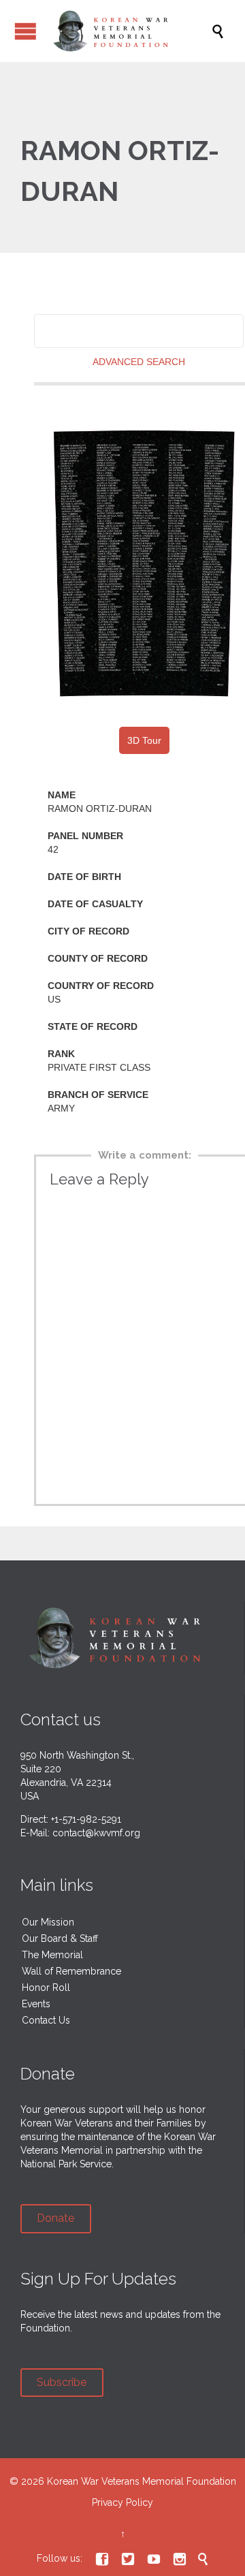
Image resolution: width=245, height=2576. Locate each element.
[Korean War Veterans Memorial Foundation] (129, 31)
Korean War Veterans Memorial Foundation (142, 2481)
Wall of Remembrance (71, 1971)
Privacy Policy (122, 2502)
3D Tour (144, 740)
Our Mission (48, 1922)
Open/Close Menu (26, 31)
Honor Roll (46, 1988)
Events (36, 2004)
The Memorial (52, 1955)
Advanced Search (139, 362)
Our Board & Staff (60, 1938)
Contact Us (46, 2020)
